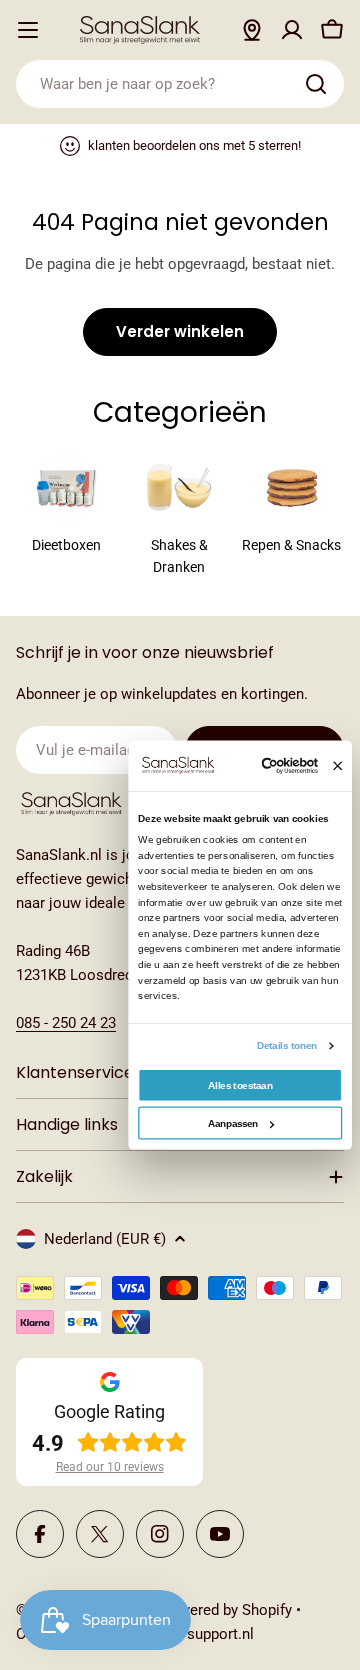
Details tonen (287, 1045)
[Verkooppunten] (252, 30)
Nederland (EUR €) (105, 1239)
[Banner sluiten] (337, 765)
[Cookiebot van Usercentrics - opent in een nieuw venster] (268, 766)
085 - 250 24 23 (66, 1023)
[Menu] (28, 30)
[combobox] (180, 84)
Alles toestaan (240, 1084)
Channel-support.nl (191, 1634)
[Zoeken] (316, 84)
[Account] (292, 30)
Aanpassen (233, 1123)
